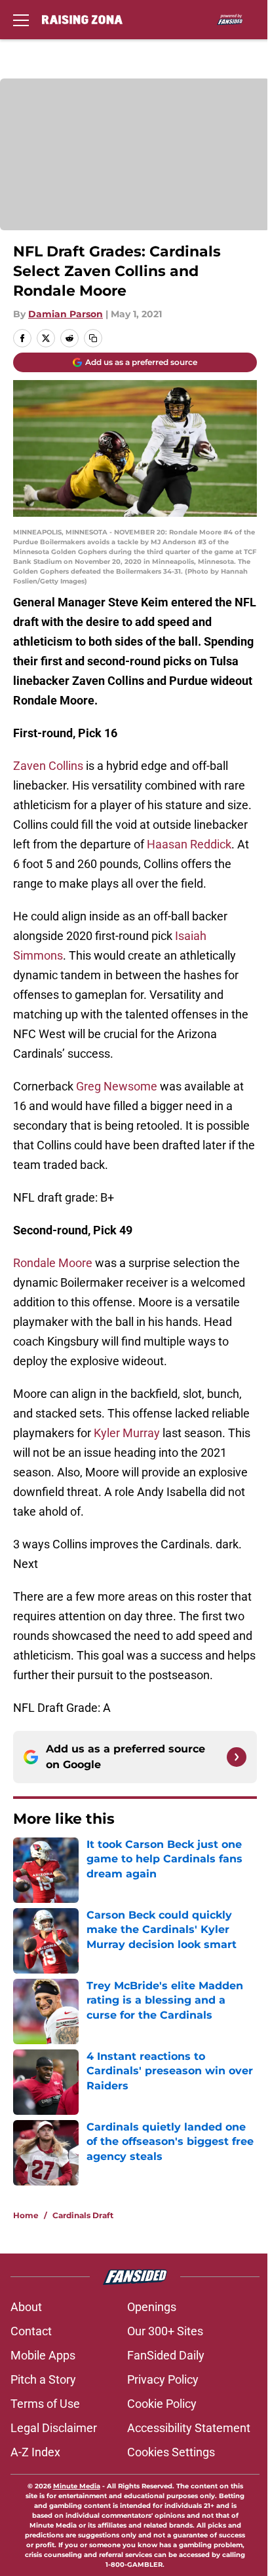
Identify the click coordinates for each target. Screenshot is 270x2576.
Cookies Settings (171, 2452)
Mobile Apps (43, 2355)
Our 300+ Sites (165, 2331)
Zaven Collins (48, 766)
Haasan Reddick (189, 844)
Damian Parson (66, 314)
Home (26, 2215)
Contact (31, 2331)
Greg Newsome (117, 1086)
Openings (152, 2307)
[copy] (93, 338)
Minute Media (77, 2486)
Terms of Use (45, 2404)
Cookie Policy (162, 2404)
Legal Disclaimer (54, 2428)
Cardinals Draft (83, 2215)
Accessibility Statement (189, 2428)
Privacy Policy (163, 2379)
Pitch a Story (43, 2379)
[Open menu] (21, 20)
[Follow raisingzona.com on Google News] (237, 1757)
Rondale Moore (53, 1263)
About (26, 2307)
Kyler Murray (127, 1433)
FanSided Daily (166, 2355)
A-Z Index (35, 2452)
